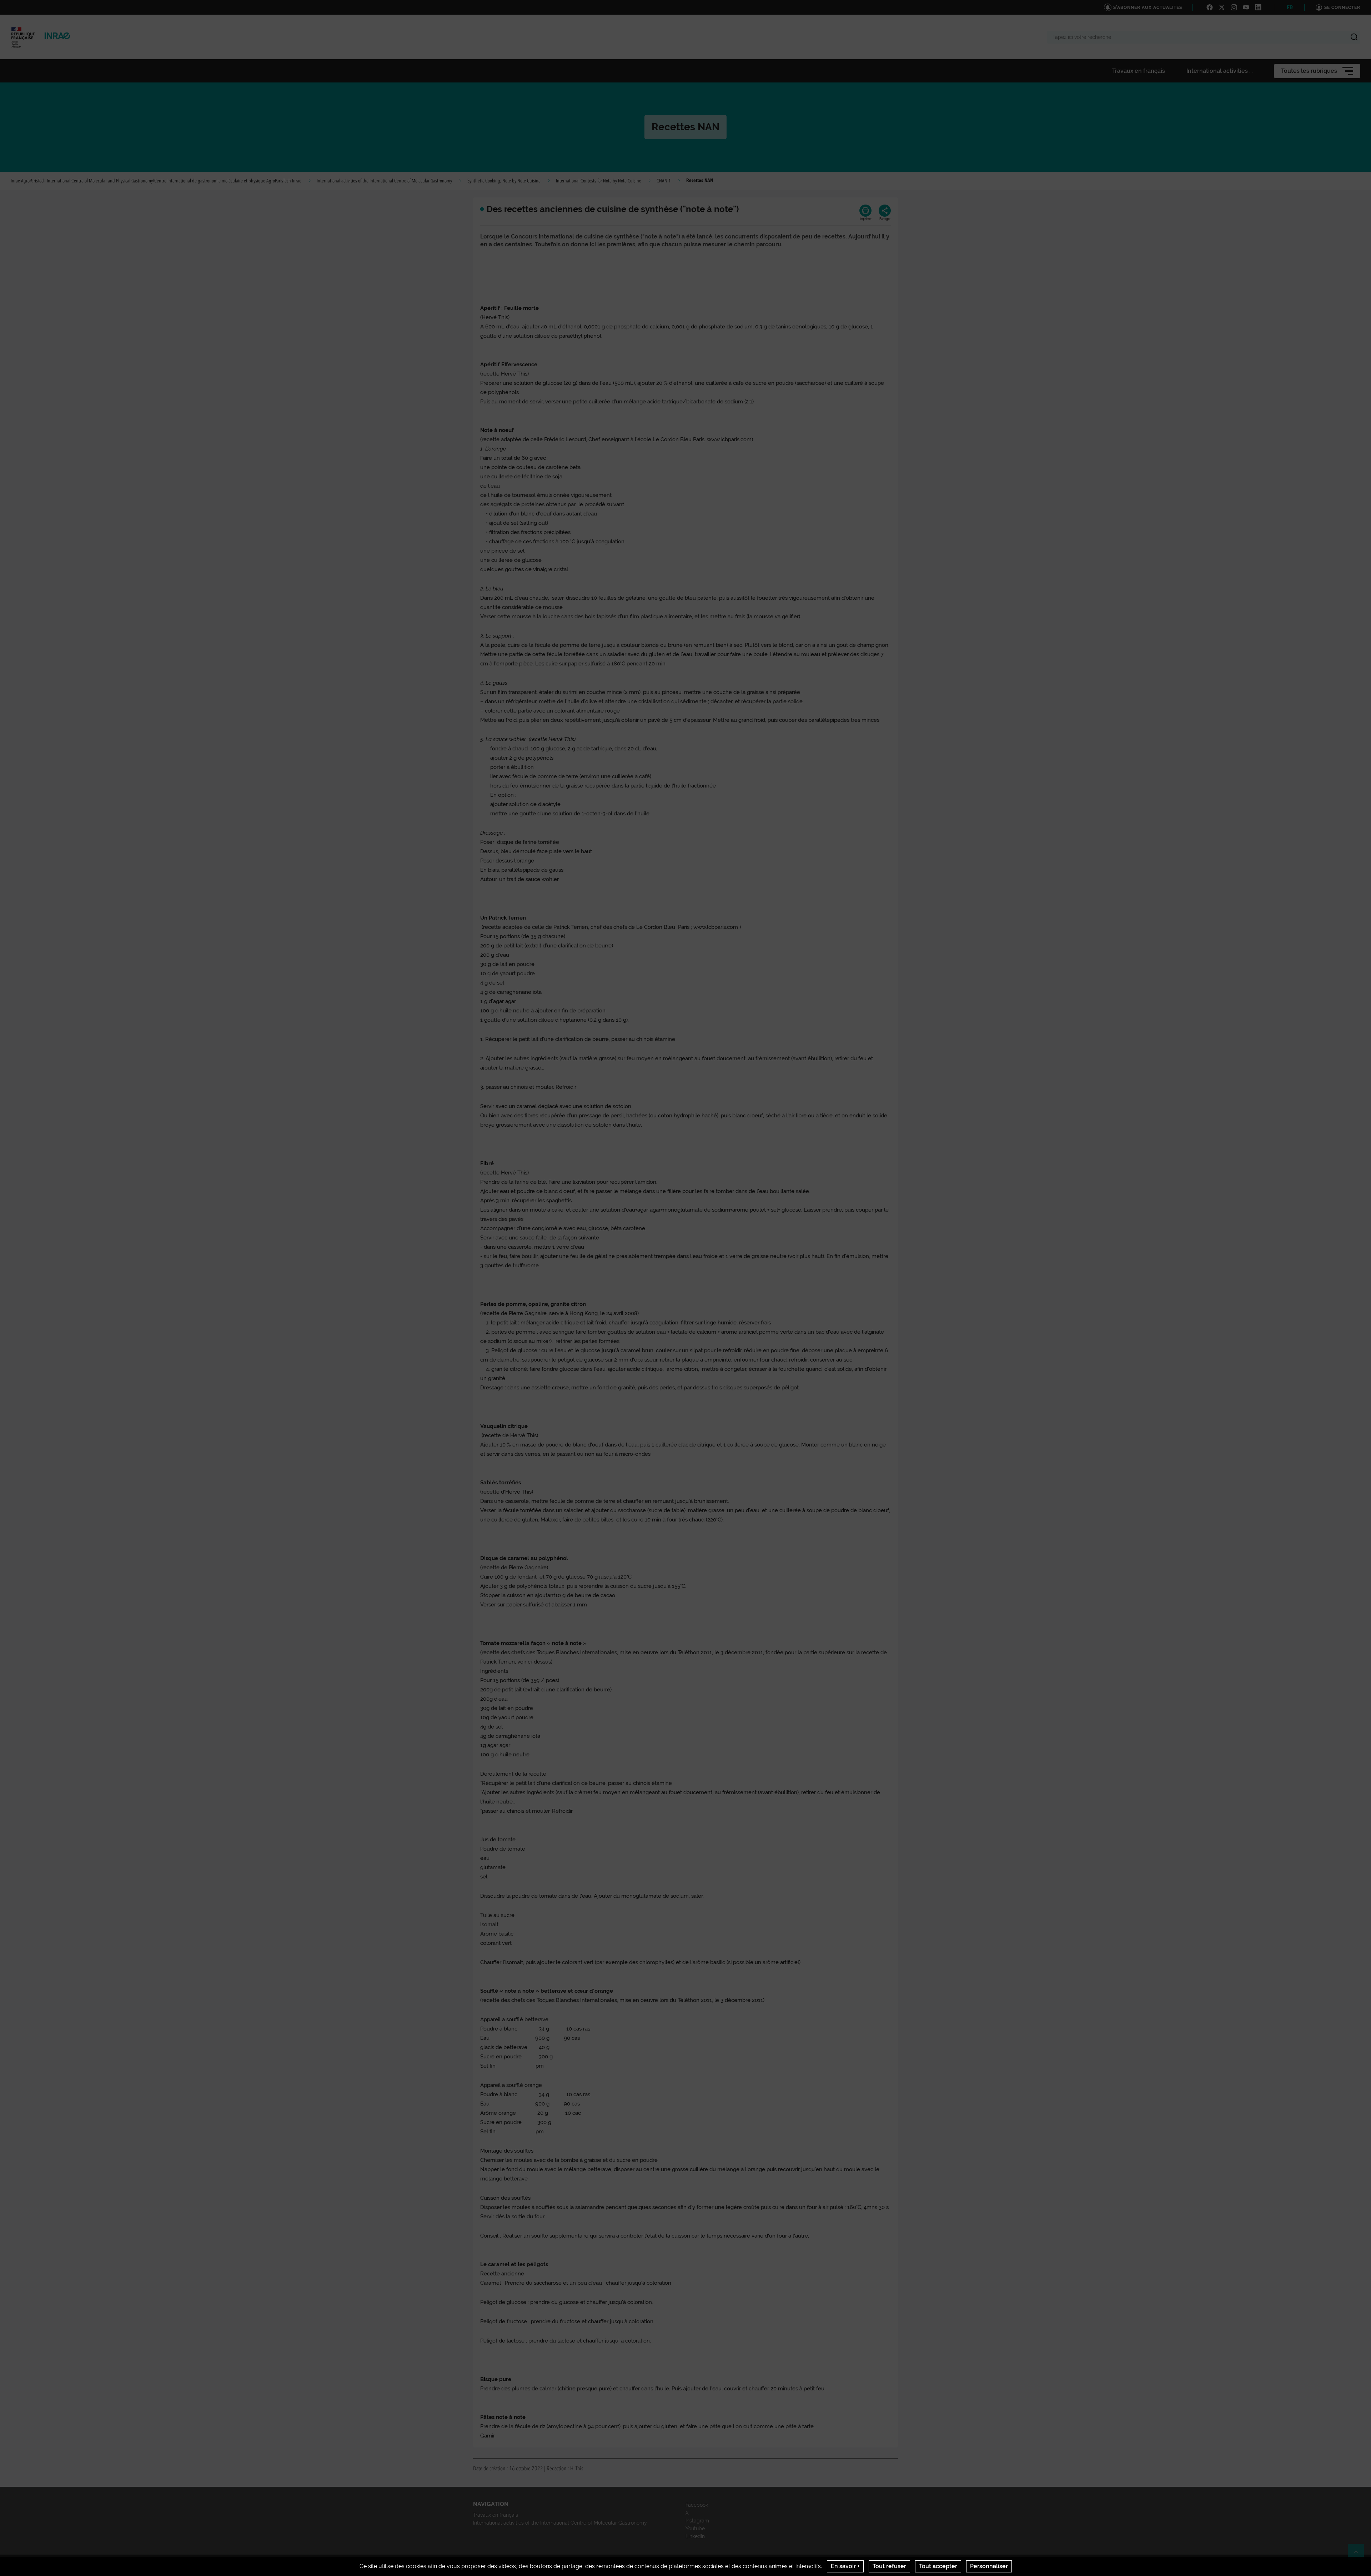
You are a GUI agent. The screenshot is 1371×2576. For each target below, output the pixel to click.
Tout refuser (889, 2566)
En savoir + (845, 2566)
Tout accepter (938, 2566)
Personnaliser (989, 2566)
